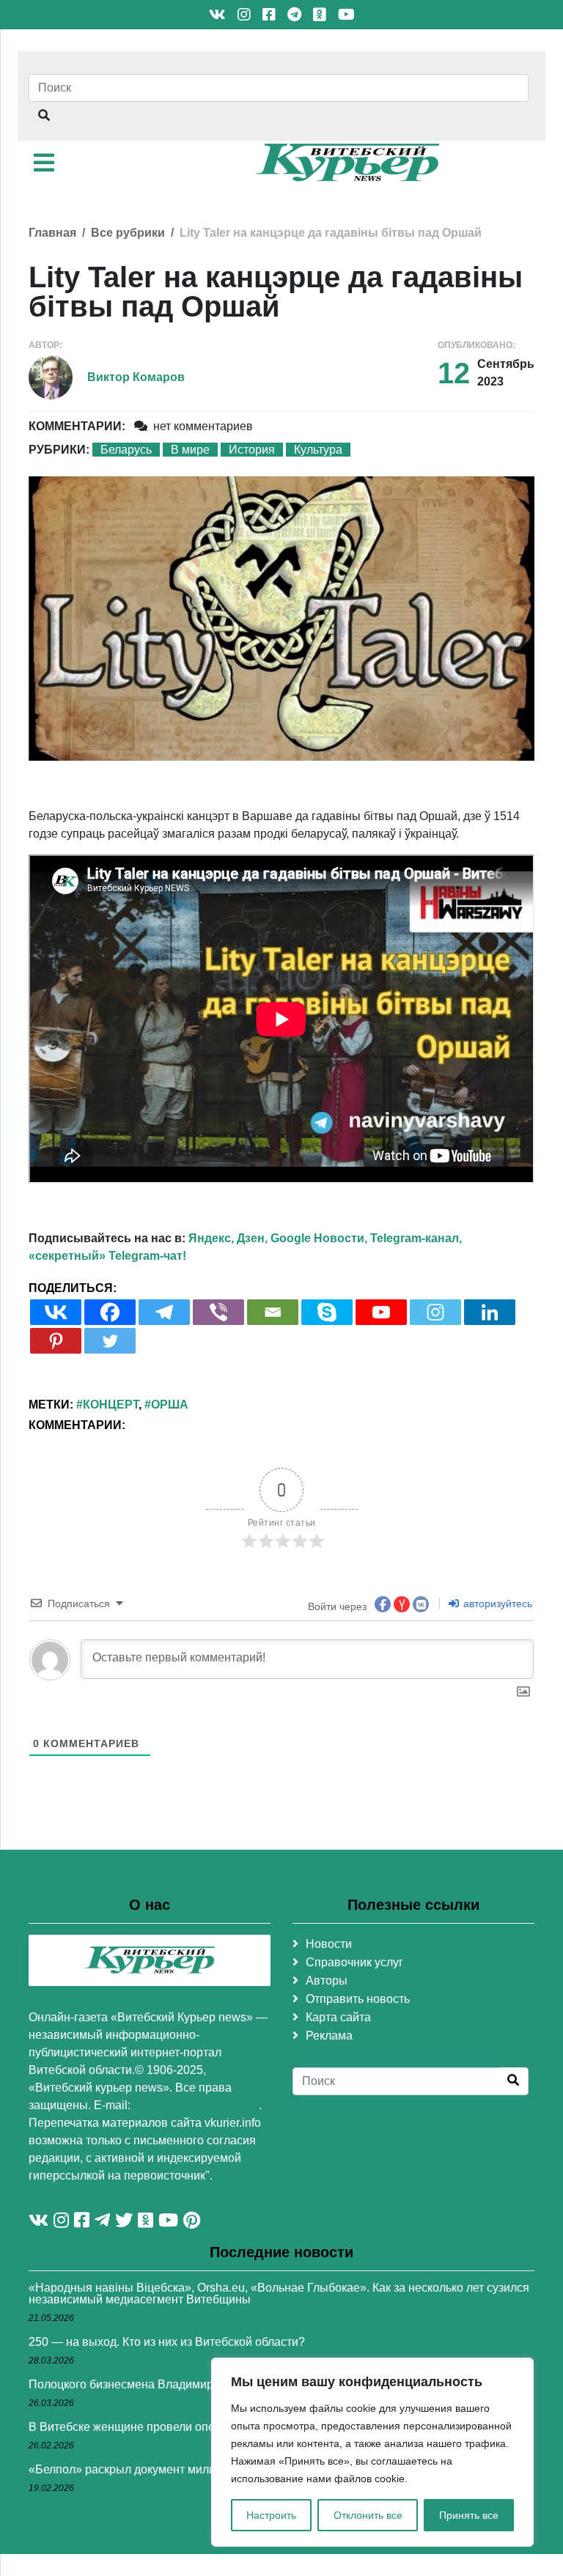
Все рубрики (128, 233)
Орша (170, 1405)
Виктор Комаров (136, 377)
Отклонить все (368, 2515)
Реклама (329, 2036)
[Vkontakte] (56, 1312)
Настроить (271, 2515)
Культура (318, 450)
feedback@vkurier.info (196, 2105)
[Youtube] (381, 1312)
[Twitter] (110, 1341)
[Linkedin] (490, 1312)
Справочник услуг (354, 1962)
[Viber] (218, 1312)
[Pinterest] (56, 1341)
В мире (190, 450)
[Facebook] (110, 1312)
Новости (329, 1944)
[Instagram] (435, 1312)
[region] (372, 2452)
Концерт (111, 1405)
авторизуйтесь (496, 1603)
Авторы (327, 1981)
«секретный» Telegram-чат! (107, 1256)
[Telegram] (164, 1312)
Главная (52, 233)
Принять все (469, 2515)
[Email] (273, 1312)
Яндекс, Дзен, (228, 1238)
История (252, 450)
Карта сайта (338, 2017)
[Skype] (327, 1312)
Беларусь (126, 450)
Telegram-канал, (416, 1238)
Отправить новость (358, 1999)
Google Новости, (319, 1238)
